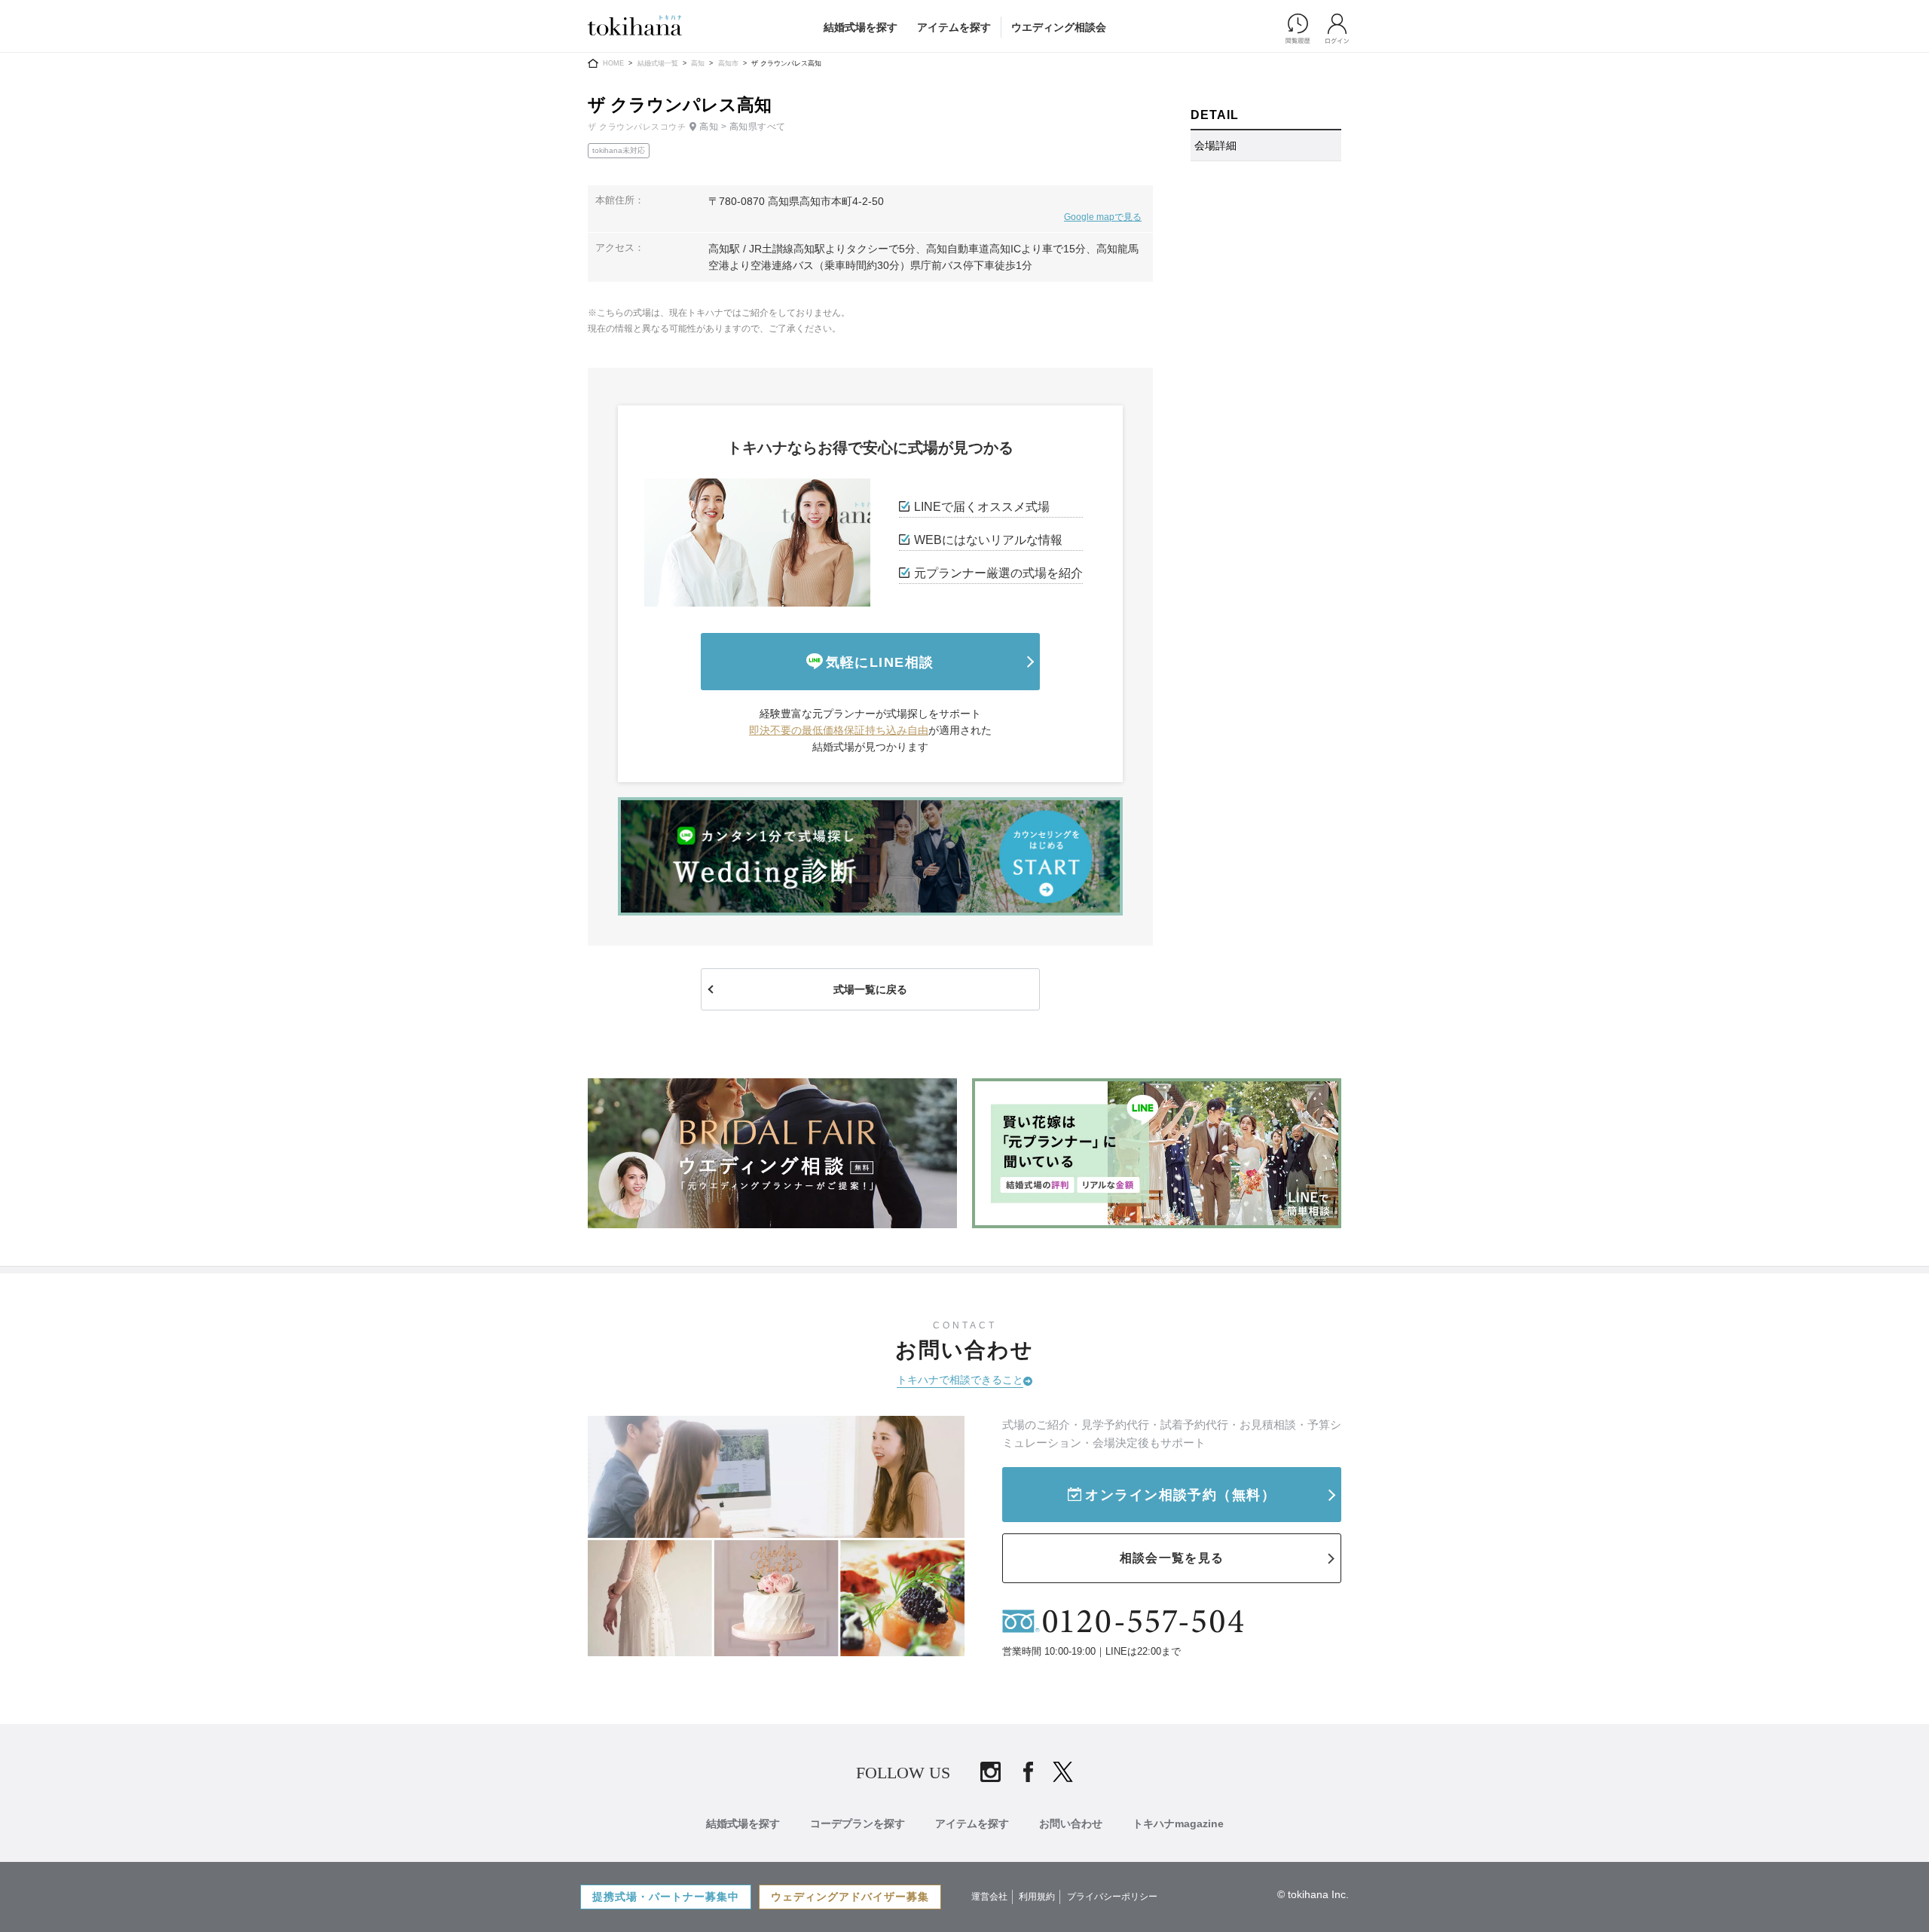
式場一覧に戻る (870, 989)
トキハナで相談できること (960, 1380)
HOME (613, 63)
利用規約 (1037, 1897)
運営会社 (989, 1897)
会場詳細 (1215, 145)
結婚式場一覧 (658, 63)
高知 (698, 63)
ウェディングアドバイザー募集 (850, 1897)
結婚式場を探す (861, 27)
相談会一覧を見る (1172, 1558)
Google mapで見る (1103, 217)
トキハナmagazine (1178, 1823)
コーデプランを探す (858, 1823)
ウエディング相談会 (1059, 27)
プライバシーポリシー (1112, 1897)
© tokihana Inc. (1313, 1894)
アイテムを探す (954, 27)
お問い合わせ (1071, 1823)
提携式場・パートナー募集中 (666, 1897)
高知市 (728, 63)
